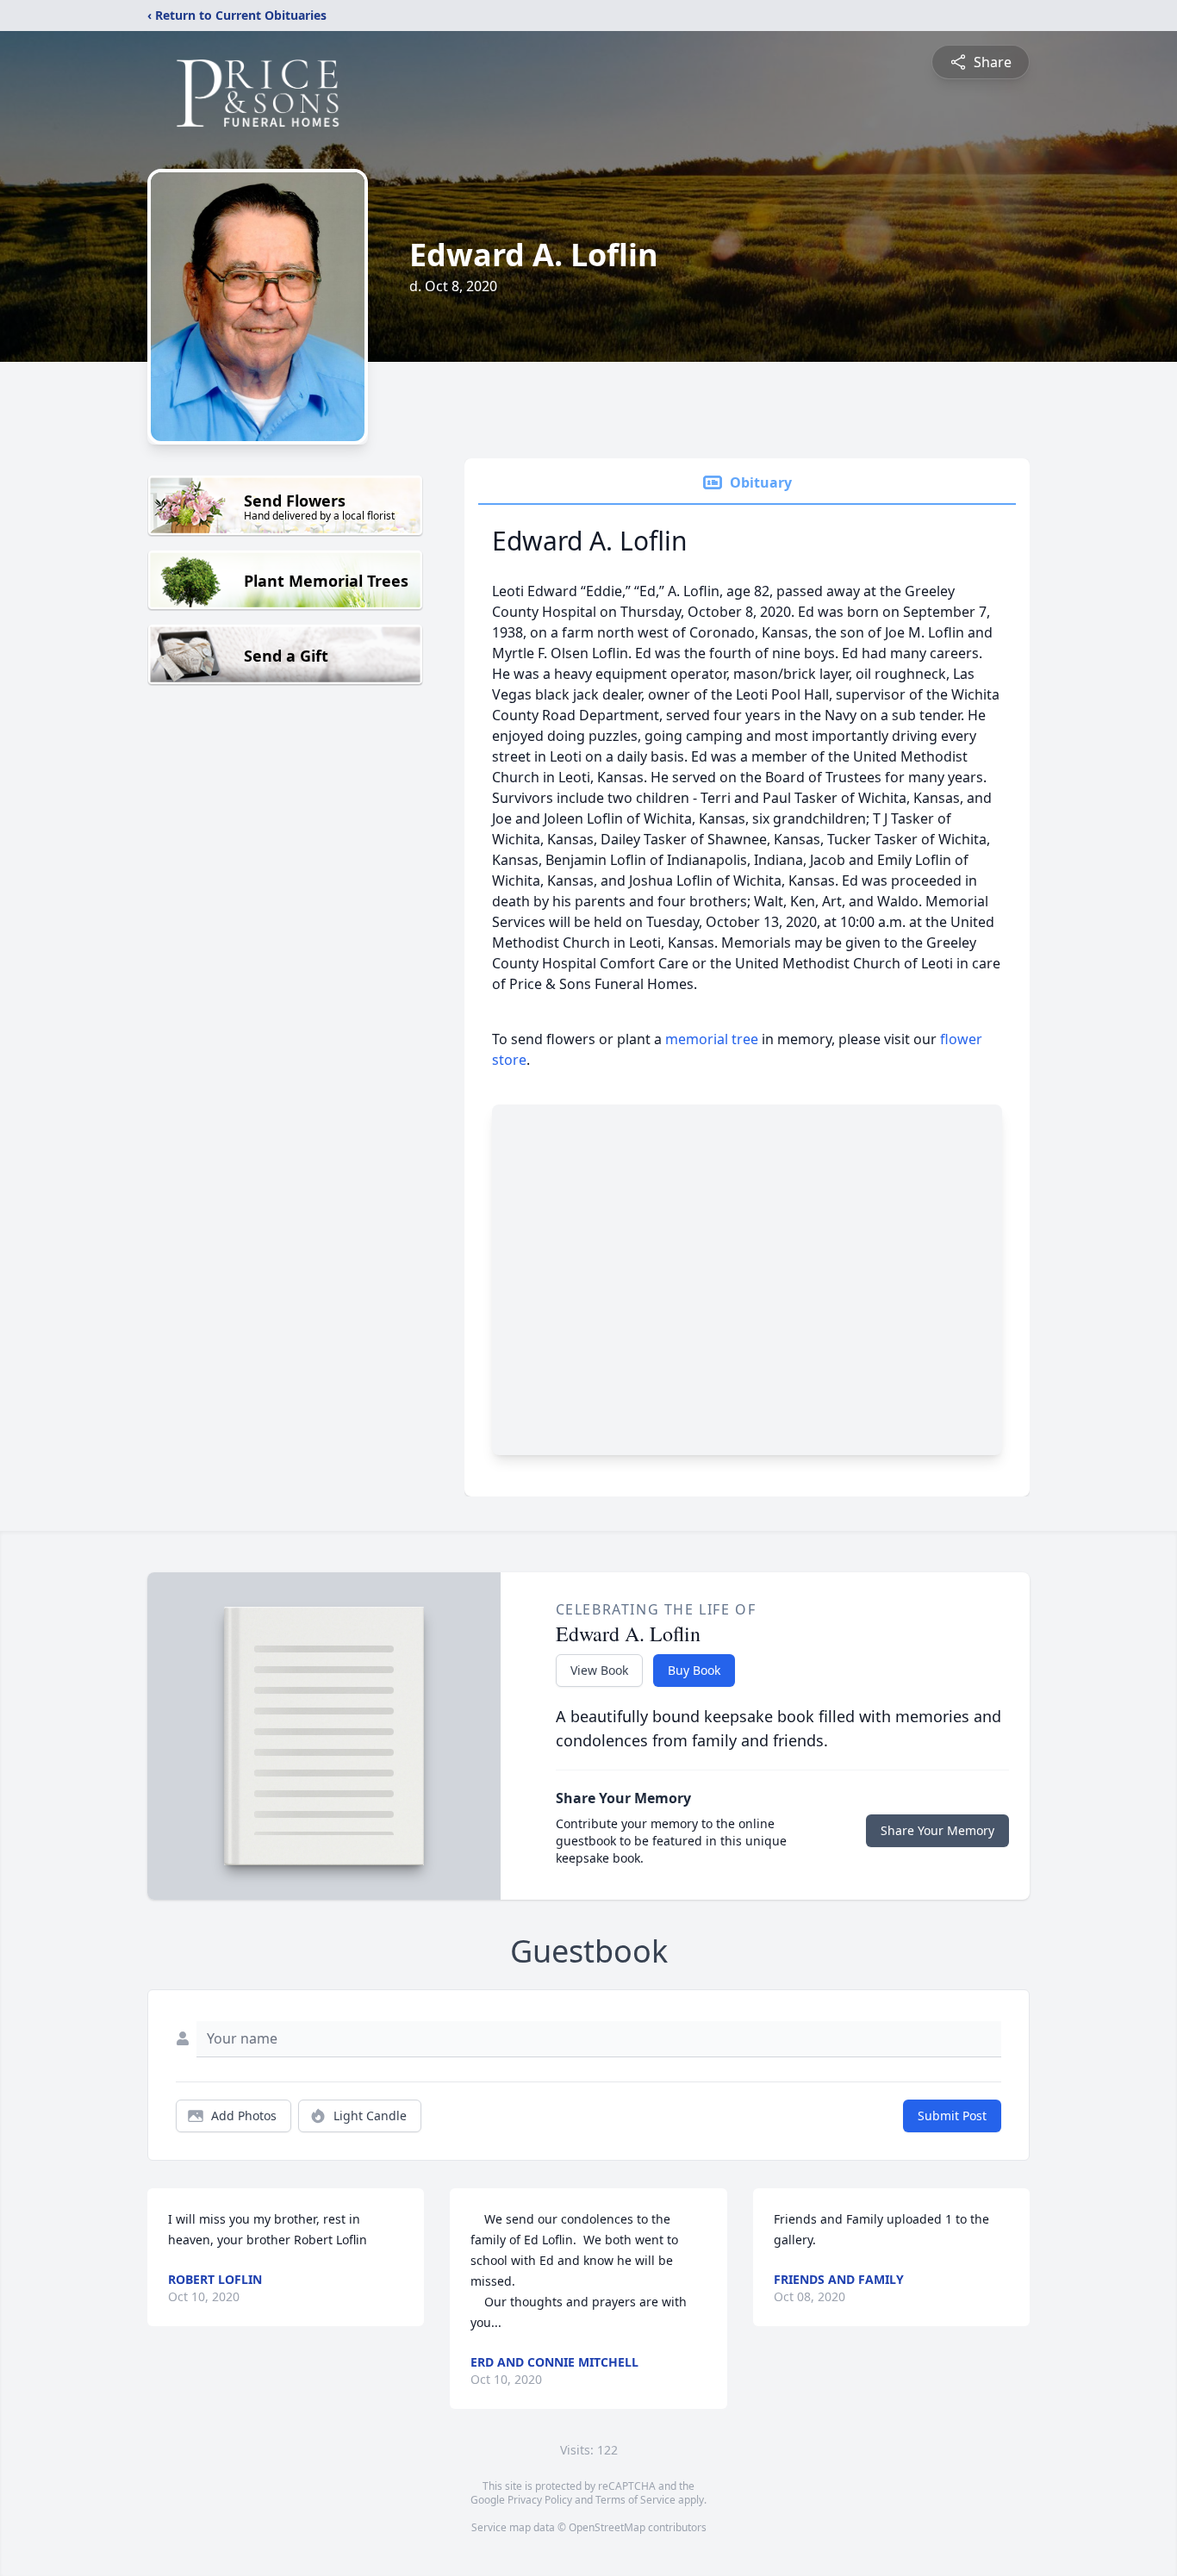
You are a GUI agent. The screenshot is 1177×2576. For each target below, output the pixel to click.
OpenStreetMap (607, 2527)
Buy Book (694, 1670)
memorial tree (712, 1039)
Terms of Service (635, 2500)
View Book (599, 1670)
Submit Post (952, 2116)
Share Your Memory (937, 1830)
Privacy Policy (540, 2500)
